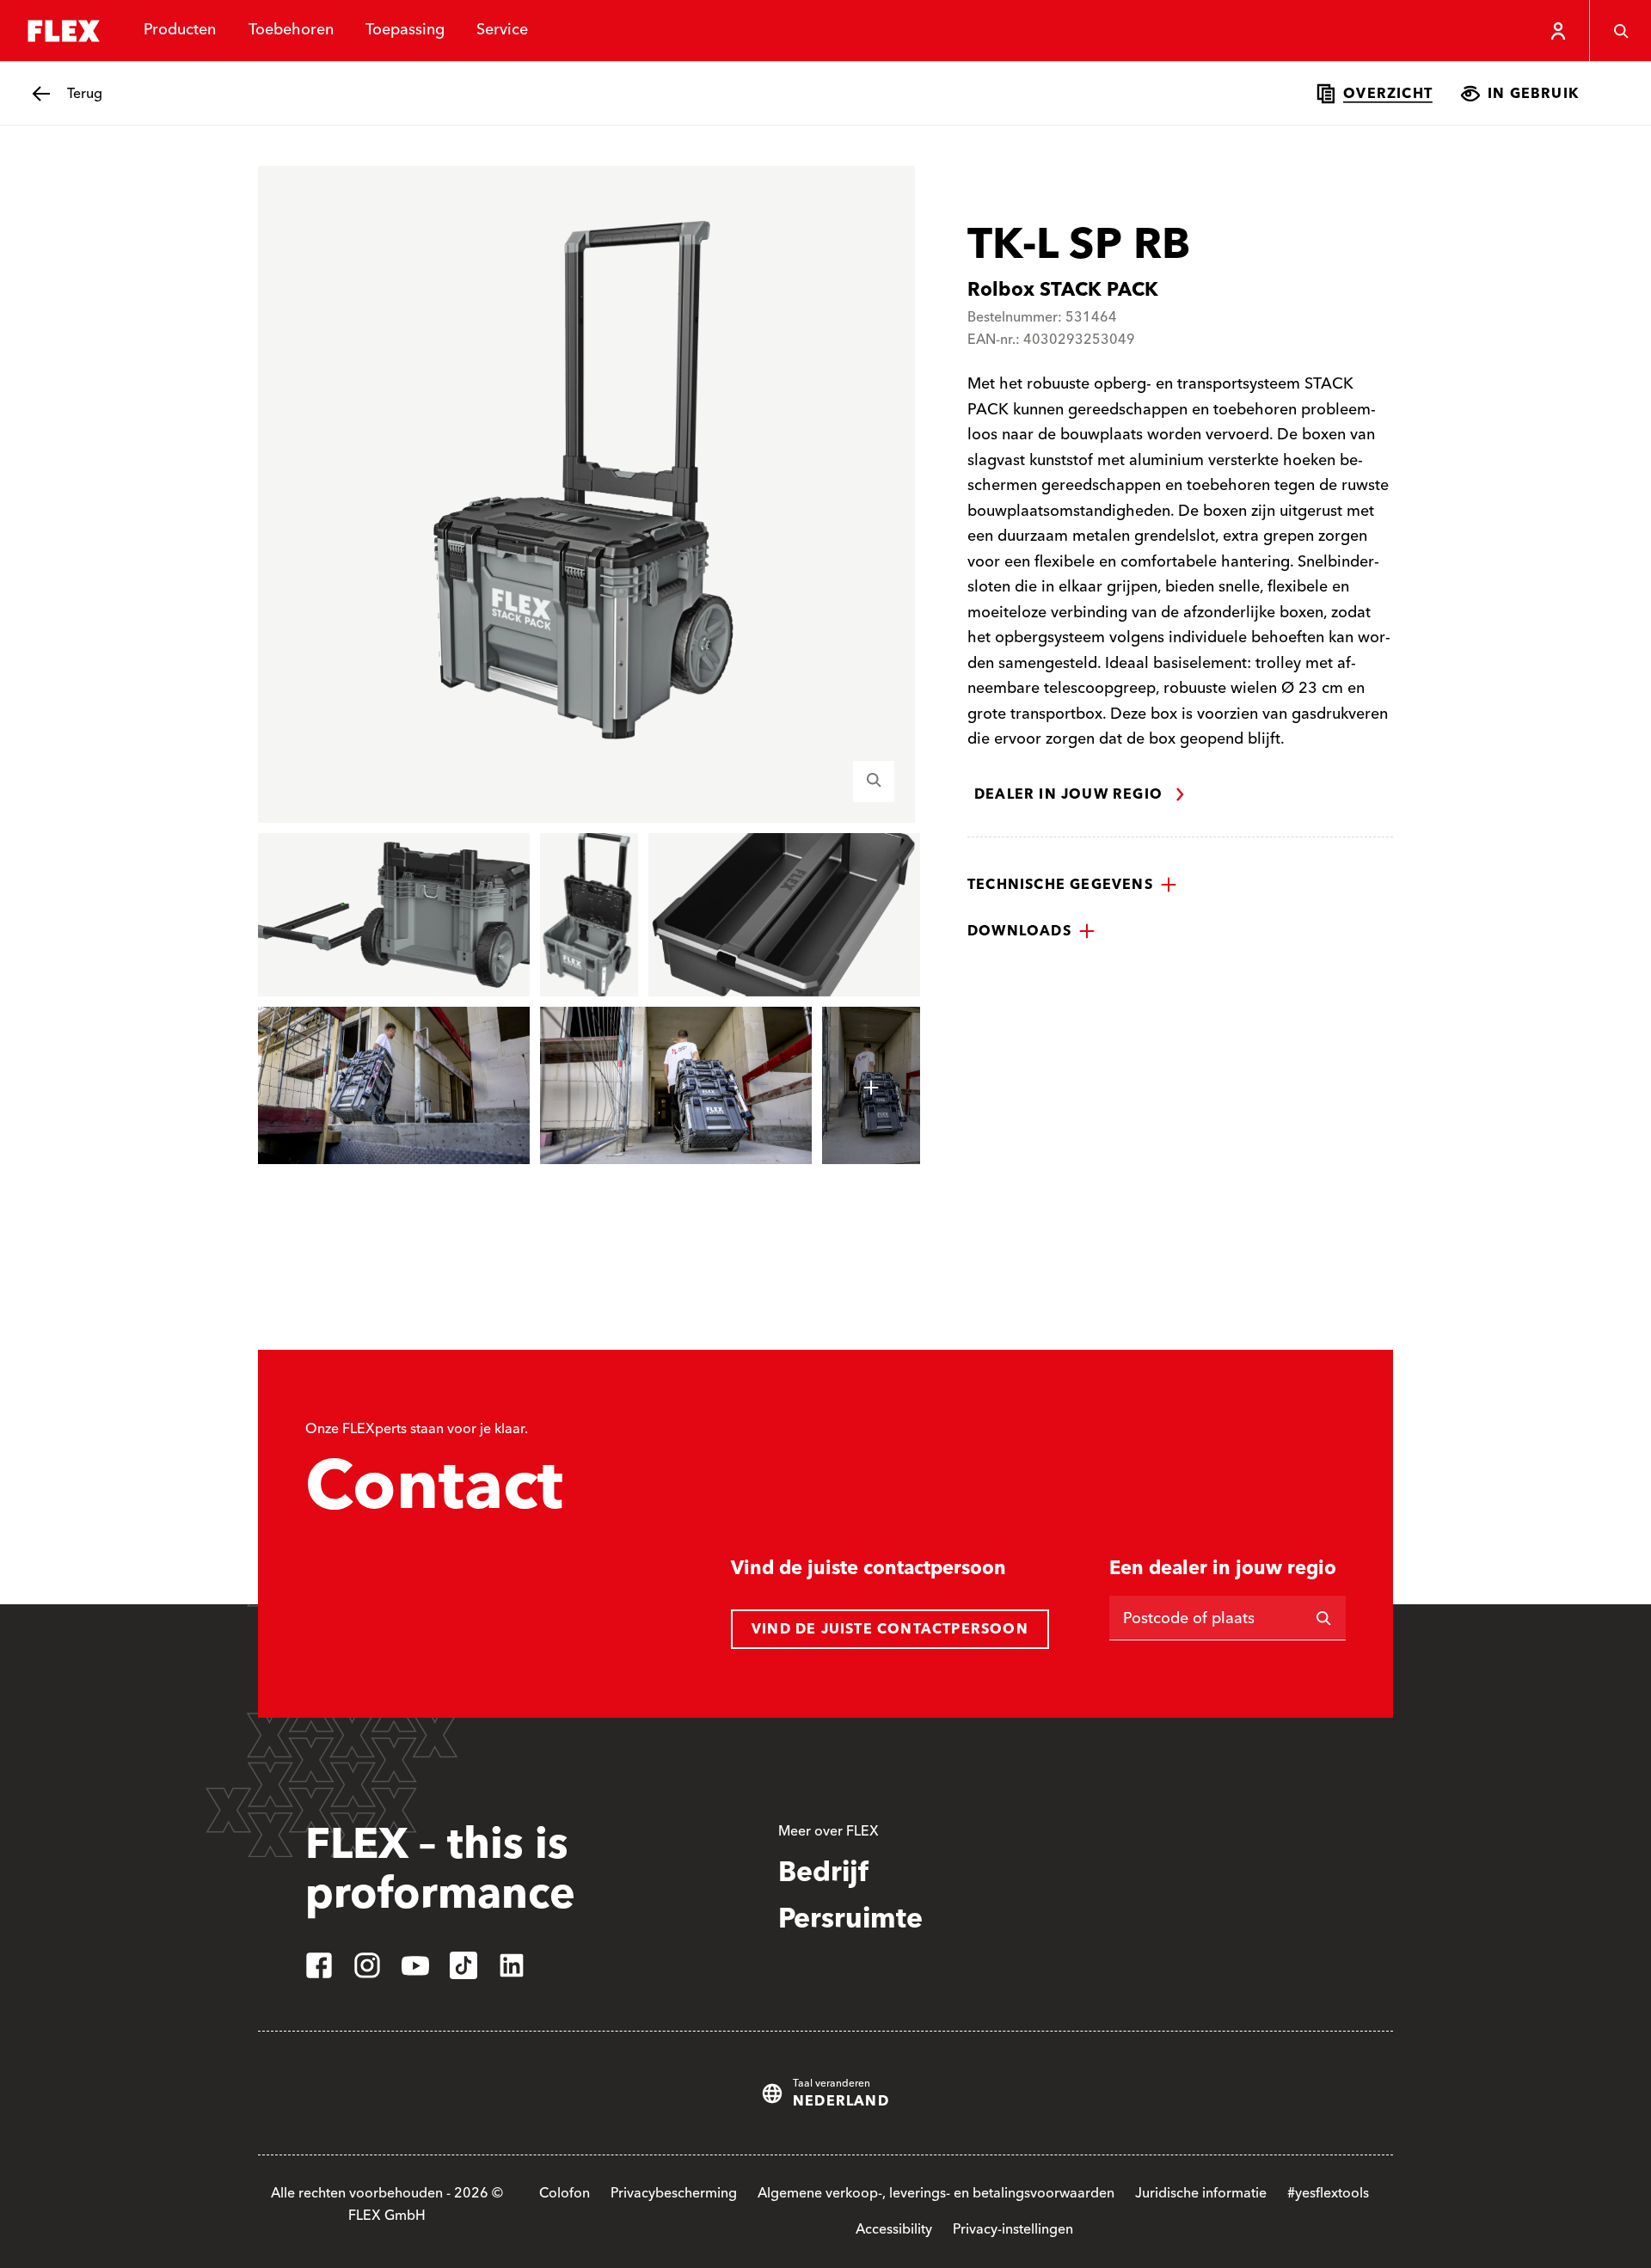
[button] (1072, 885)
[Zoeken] (1620, 31)
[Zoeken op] (1323, 1618)
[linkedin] (512, 1965)
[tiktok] (463, 1965)
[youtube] (415, 1965)
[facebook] (319, 1965)
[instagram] (367, 1965)
